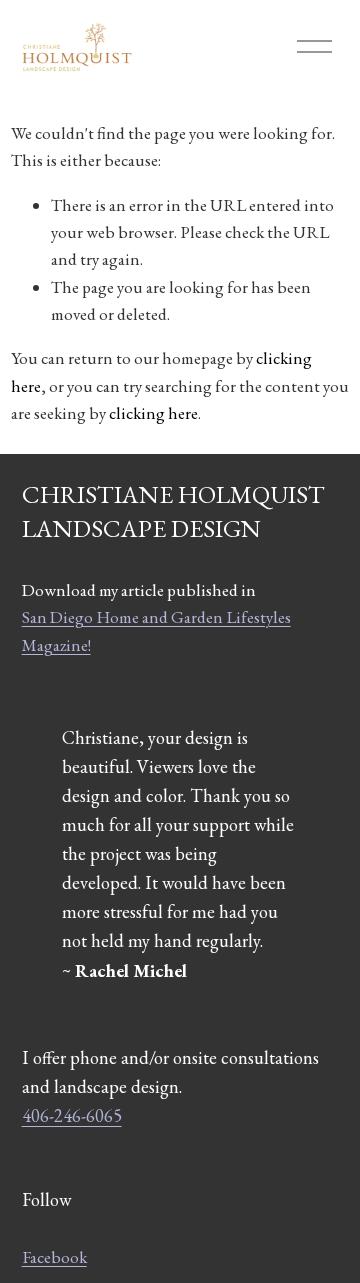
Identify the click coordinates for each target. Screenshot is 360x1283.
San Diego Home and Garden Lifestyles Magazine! (156, 630)
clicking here (153, 413)
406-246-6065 (72, 1115)
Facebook (54, 1257)
